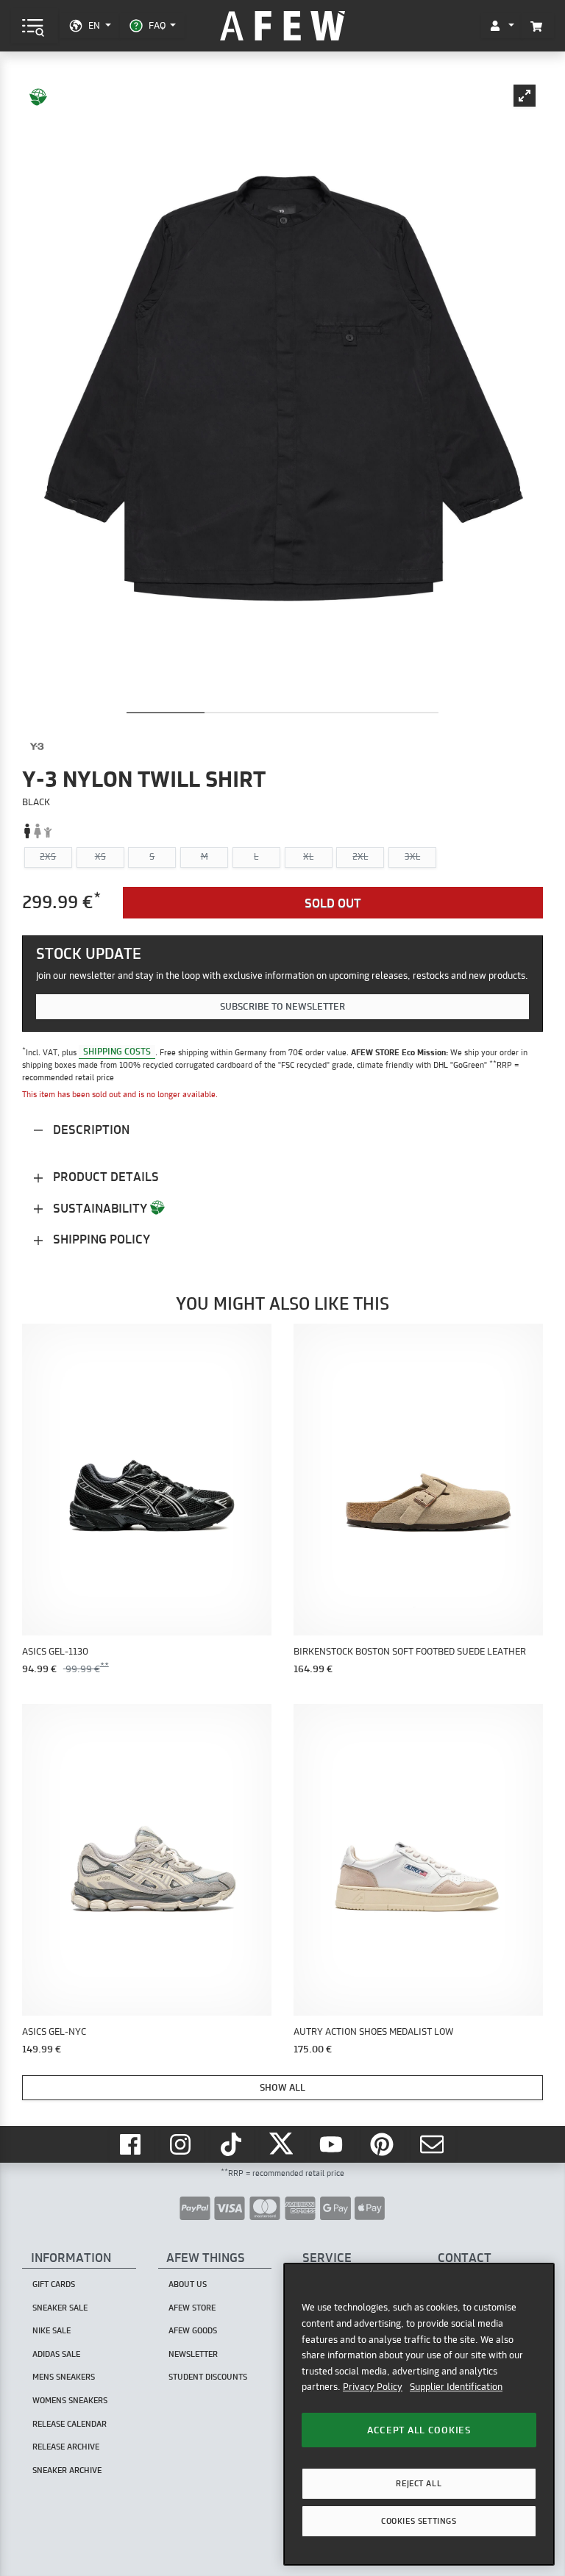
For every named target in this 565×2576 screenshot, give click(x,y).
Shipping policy (100, 1239)
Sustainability (100, 1208)
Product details (104, 1176)
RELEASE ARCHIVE (66, 2447)
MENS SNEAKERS (64, 2377)
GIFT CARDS (54, 2284)
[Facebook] (132, 2144)
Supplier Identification (456, 2386)
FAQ (157, 25)
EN (94, 25)
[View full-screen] (525, 96)
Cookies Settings (419, 2521)
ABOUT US (188, 2284)
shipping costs (117, 1052)
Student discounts (208, 2377)
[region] (419, 2414)
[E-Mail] (433, 2144)
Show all (282, 2087)
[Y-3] (37, 746)
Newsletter (193, 2354)
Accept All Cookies (419, 2430)
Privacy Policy (373, 2386)
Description (90, 1129)
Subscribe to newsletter (282, 1006)
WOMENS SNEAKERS (70, 2400)
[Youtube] (333, 2144)
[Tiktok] (232, 2144)
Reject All (419, 2483)
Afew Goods (193, 2330)
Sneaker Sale (60, 2308)
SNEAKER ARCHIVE (67, 2470)
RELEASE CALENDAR (70, 2424)
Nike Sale (51, 2330)
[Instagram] (182, 2144)
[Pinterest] (383, 2144)
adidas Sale (56, 2354)
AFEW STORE (282, 26)
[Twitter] (282, 2144)
